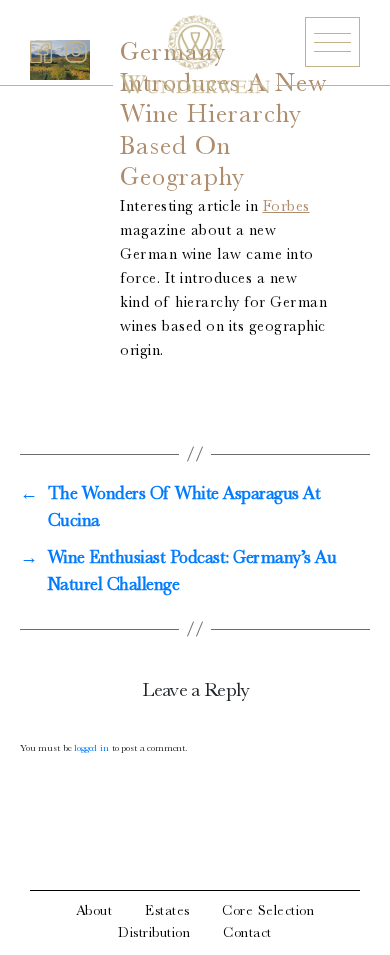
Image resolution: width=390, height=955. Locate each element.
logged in (91, 749)
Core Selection (268, 912)
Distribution (154, 934)
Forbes (286, 208)
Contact (247, 934)
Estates (167, 912)
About (94, 912)
